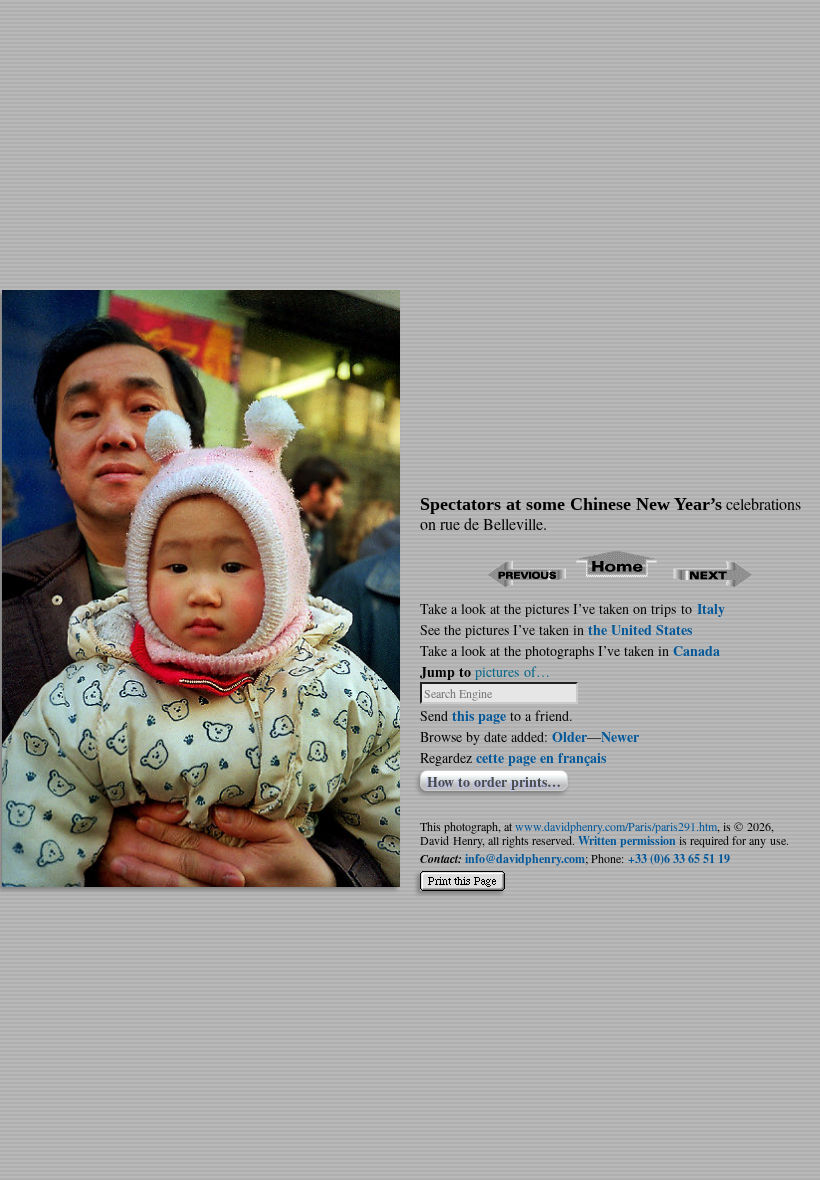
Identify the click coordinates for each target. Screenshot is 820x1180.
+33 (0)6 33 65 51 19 (679, 858)
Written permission (627, 840)
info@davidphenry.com (525, 858)
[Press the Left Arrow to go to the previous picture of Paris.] (526, 580)
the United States (640, 629)
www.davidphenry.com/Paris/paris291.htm (616, 826)
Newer (620, 736)
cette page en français (541, 757)
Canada (696, 650)
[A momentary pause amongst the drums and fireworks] (201, 880)
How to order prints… (494, 781)
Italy (711, 608)
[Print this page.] (462, 873)
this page (479, 715)
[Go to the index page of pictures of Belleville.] (617, 580)
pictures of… (512, 671)
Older (569, 736)
